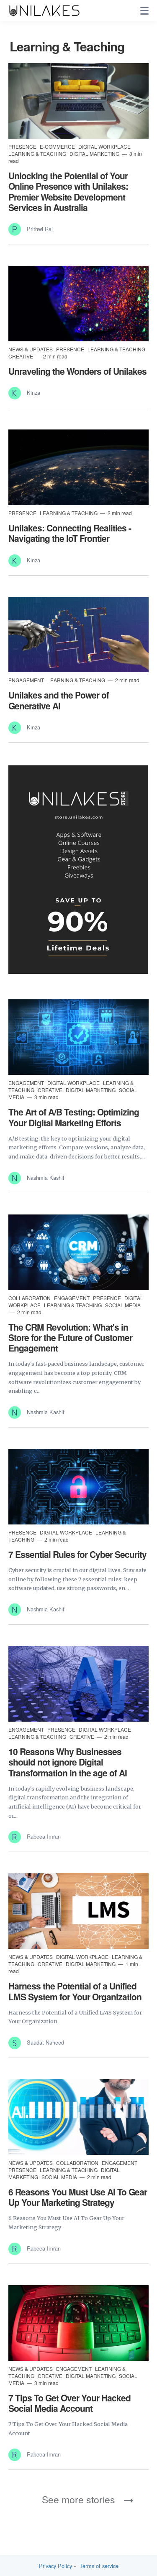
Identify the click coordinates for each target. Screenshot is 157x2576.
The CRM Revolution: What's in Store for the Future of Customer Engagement (70, 1337)
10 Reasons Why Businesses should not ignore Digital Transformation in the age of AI (68, 1762)
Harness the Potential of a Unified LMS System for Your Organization (75, 1991)
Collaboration (30, 1298)
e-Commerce (58, 146)
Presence (23, 146)
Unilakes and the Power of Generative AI (59, 700)
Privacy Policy (55, 2566)
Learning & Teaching (38, 154)
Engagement (27, 680)
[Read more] (78, 101)
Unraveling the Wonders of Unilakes (77, 371)
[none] (144, 11)
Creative (21, 356)
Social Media (123, 1305)
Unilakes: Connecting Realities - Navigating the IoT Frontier (70, 533)
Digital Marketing (95, 154)
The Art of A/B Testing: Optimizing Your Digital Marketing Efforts (74, 1117)
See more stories (78, 2499)
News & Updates (31, 349)
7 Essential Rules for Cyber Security (77, 1554)
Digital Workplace (104, 146)
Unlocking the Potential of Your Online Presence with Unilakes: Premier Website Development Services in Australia (68, 191)
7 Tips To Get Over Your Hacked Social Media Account (69, 2403)
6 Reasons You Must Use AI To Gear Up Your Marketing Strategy (78, 2197)
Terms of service (99, 2566)
